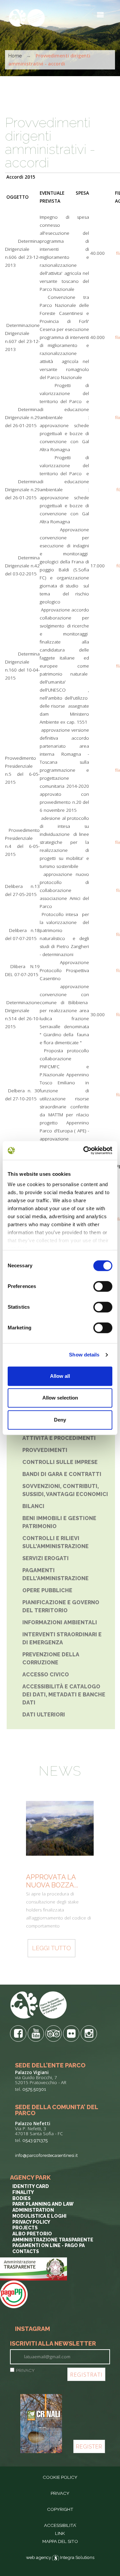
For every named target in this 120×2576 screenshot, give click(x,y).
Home (15, 56)
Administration (33, 2210)
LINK (60, 2533)
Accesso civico (46, 1675)
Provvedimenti (45, 1450)
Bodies (21, 2198)
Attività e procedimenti (59, 1438)
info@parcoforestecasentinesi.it (46, 2155)
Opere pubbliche (47, 1590)
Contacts (26, 2251)
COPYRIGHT (60, 2509)
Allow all (60, 1376)
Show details (84, 1355)
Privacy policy (31, 2222)
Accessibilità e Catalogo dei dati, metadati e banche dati (64, 1695)
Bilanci (33, 1506)
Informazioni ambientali (60, 1622)
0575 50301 (34, 2089)
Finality (23, 2192)
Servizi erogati (45, 1558)
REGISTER (89, 2447)
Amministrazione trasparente (53, 2240)
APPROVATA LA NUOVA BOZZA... (52, 1881)
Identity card (31, 2186)
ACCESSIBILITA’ (60, 2525)
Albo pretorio (32, 2234)
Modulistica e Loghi (39, 2216)
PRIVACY (25, 2370)
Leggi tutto (51, 1948)
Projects (25, 2228)
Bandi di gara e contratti (62, 1474)
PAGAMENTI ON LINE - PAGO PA (48, 2245)
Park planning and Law (43, 2204)
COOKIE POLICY (60, 2477)
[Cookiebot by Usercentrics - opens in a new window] (85, 1150)
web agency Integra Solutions (60, 2557)
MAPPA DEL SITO (60, 2541)
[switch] (103, 1286)
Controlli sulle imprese (60, 1462)
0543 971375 (35, 2140)
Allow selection (60, 1398)
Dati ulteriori (44, 1715)
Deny (60, 1420)
